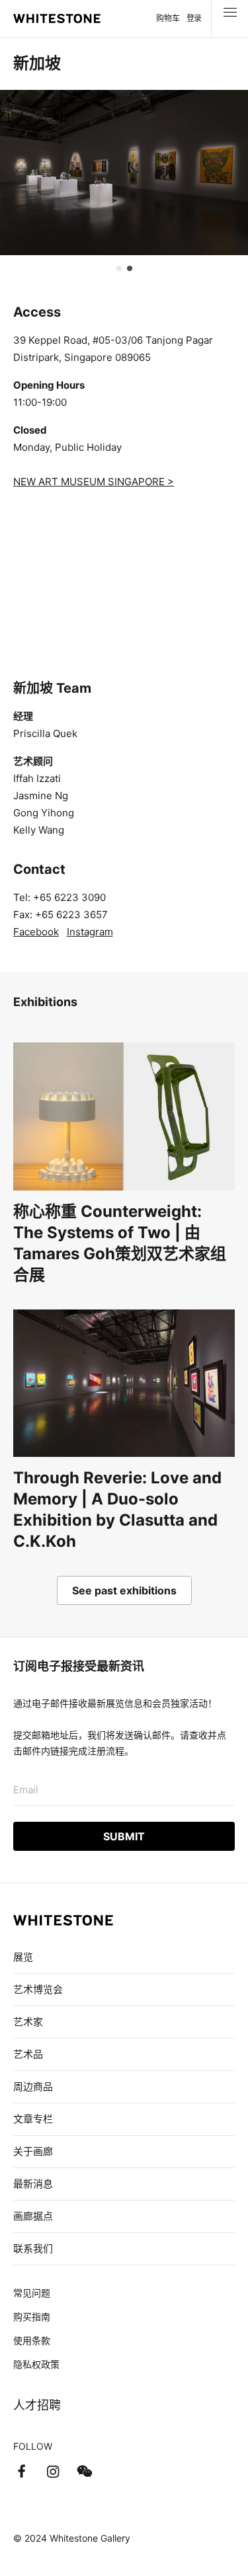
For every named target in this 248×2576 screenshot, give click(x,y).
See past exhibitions (124, 1590)
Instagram (90, 932)
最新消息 (33, 2184)
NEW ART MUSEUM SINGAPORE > (94, 482)
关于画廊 (33, 2151)
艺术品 (28, 2054)
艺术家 (28, 2022)
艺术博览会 (38, 1989)
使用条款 (32, 2340)
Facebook (36, 932)
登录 (194, 18)
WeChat (85, 2472)
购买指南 (32, 2317)
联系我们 (33, 2248)
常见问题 (32, 2293)
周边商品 (33, 2087)
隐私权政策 (36, 2364)
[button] (119, 268)
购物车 (168, 18)
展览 (23, 1957)
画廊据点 (33, 2216)
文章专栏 (33, 2119)
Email (26, 1790)
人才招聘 (37, 2405)
